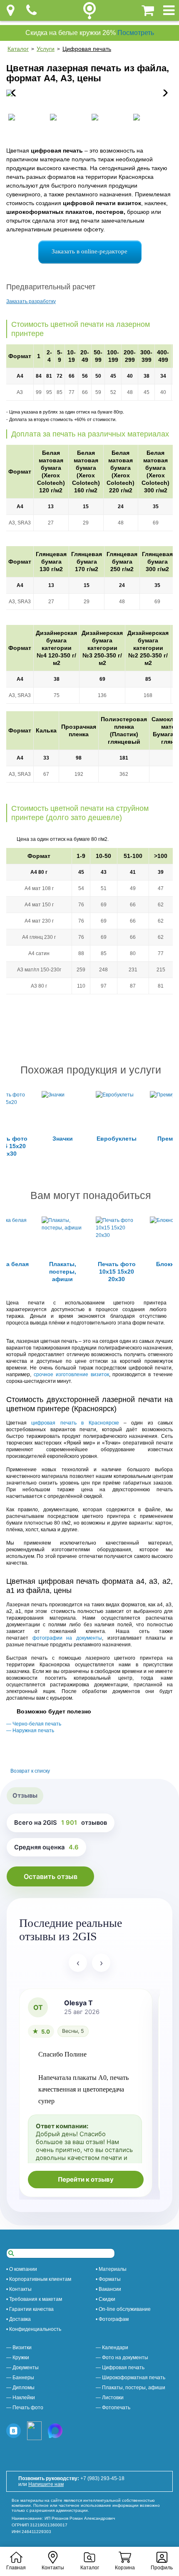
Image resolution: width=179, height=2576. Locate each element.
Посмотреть (136, 33)
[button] (163, 93)
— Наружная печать (30, 1731)
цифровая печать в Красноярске (75, 1423)
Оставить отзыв (51, 1876)
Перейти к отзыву (86, 2180)
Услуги (46, 49)
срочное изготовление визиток (71, 1375)
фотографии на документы (67, 1638)
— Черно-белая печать (34, 1724)
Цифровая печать (87, 49)
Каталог (18, 49)
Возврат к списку (30, 1771)
